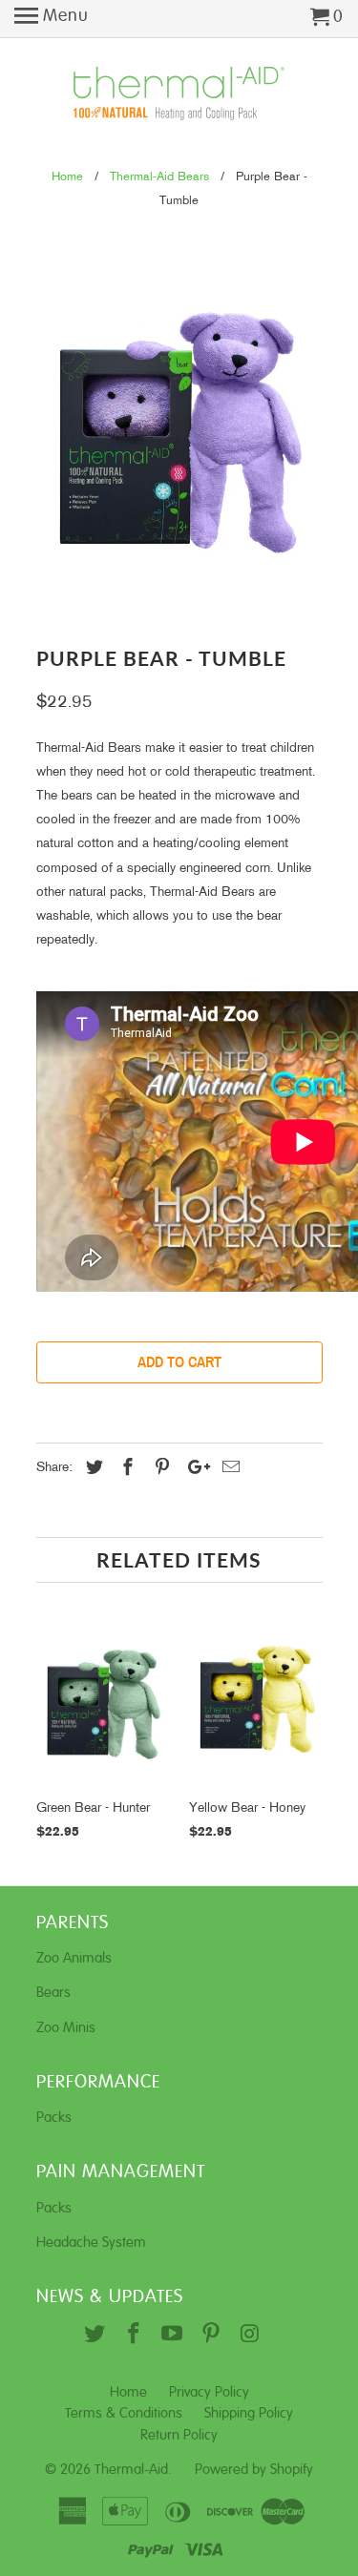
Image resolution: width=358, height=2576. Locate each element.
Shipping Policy (249, 2413)
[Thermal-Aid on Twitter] (97, 2336)
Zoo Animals (74, 1958)
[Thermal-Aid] (179, 95)
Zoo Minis (66, 2028)
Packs (54, 2118)
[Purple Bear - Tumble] (179, 433)
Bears (53, 1993)
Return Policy (179, 2435)
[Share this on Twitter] (92, 1469)
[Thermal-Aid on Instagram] (252, 2336)
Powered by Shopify (254, 2470)
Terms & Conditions (124, 2413)
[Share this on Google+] (194, 1469)
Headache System (91, 2243)
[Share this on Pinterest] (159, 1469)
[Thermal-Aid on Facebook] (136, 2336)
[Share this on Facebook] (125, 1469)
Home (128, 2392)
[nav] (52, 19)
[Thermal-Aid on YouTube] (174, 2336)
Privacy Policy (209, 2392)
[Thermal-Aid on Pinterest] (213, 2336)
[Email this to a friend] (228, 1469)
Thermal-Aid (131, 2470)
